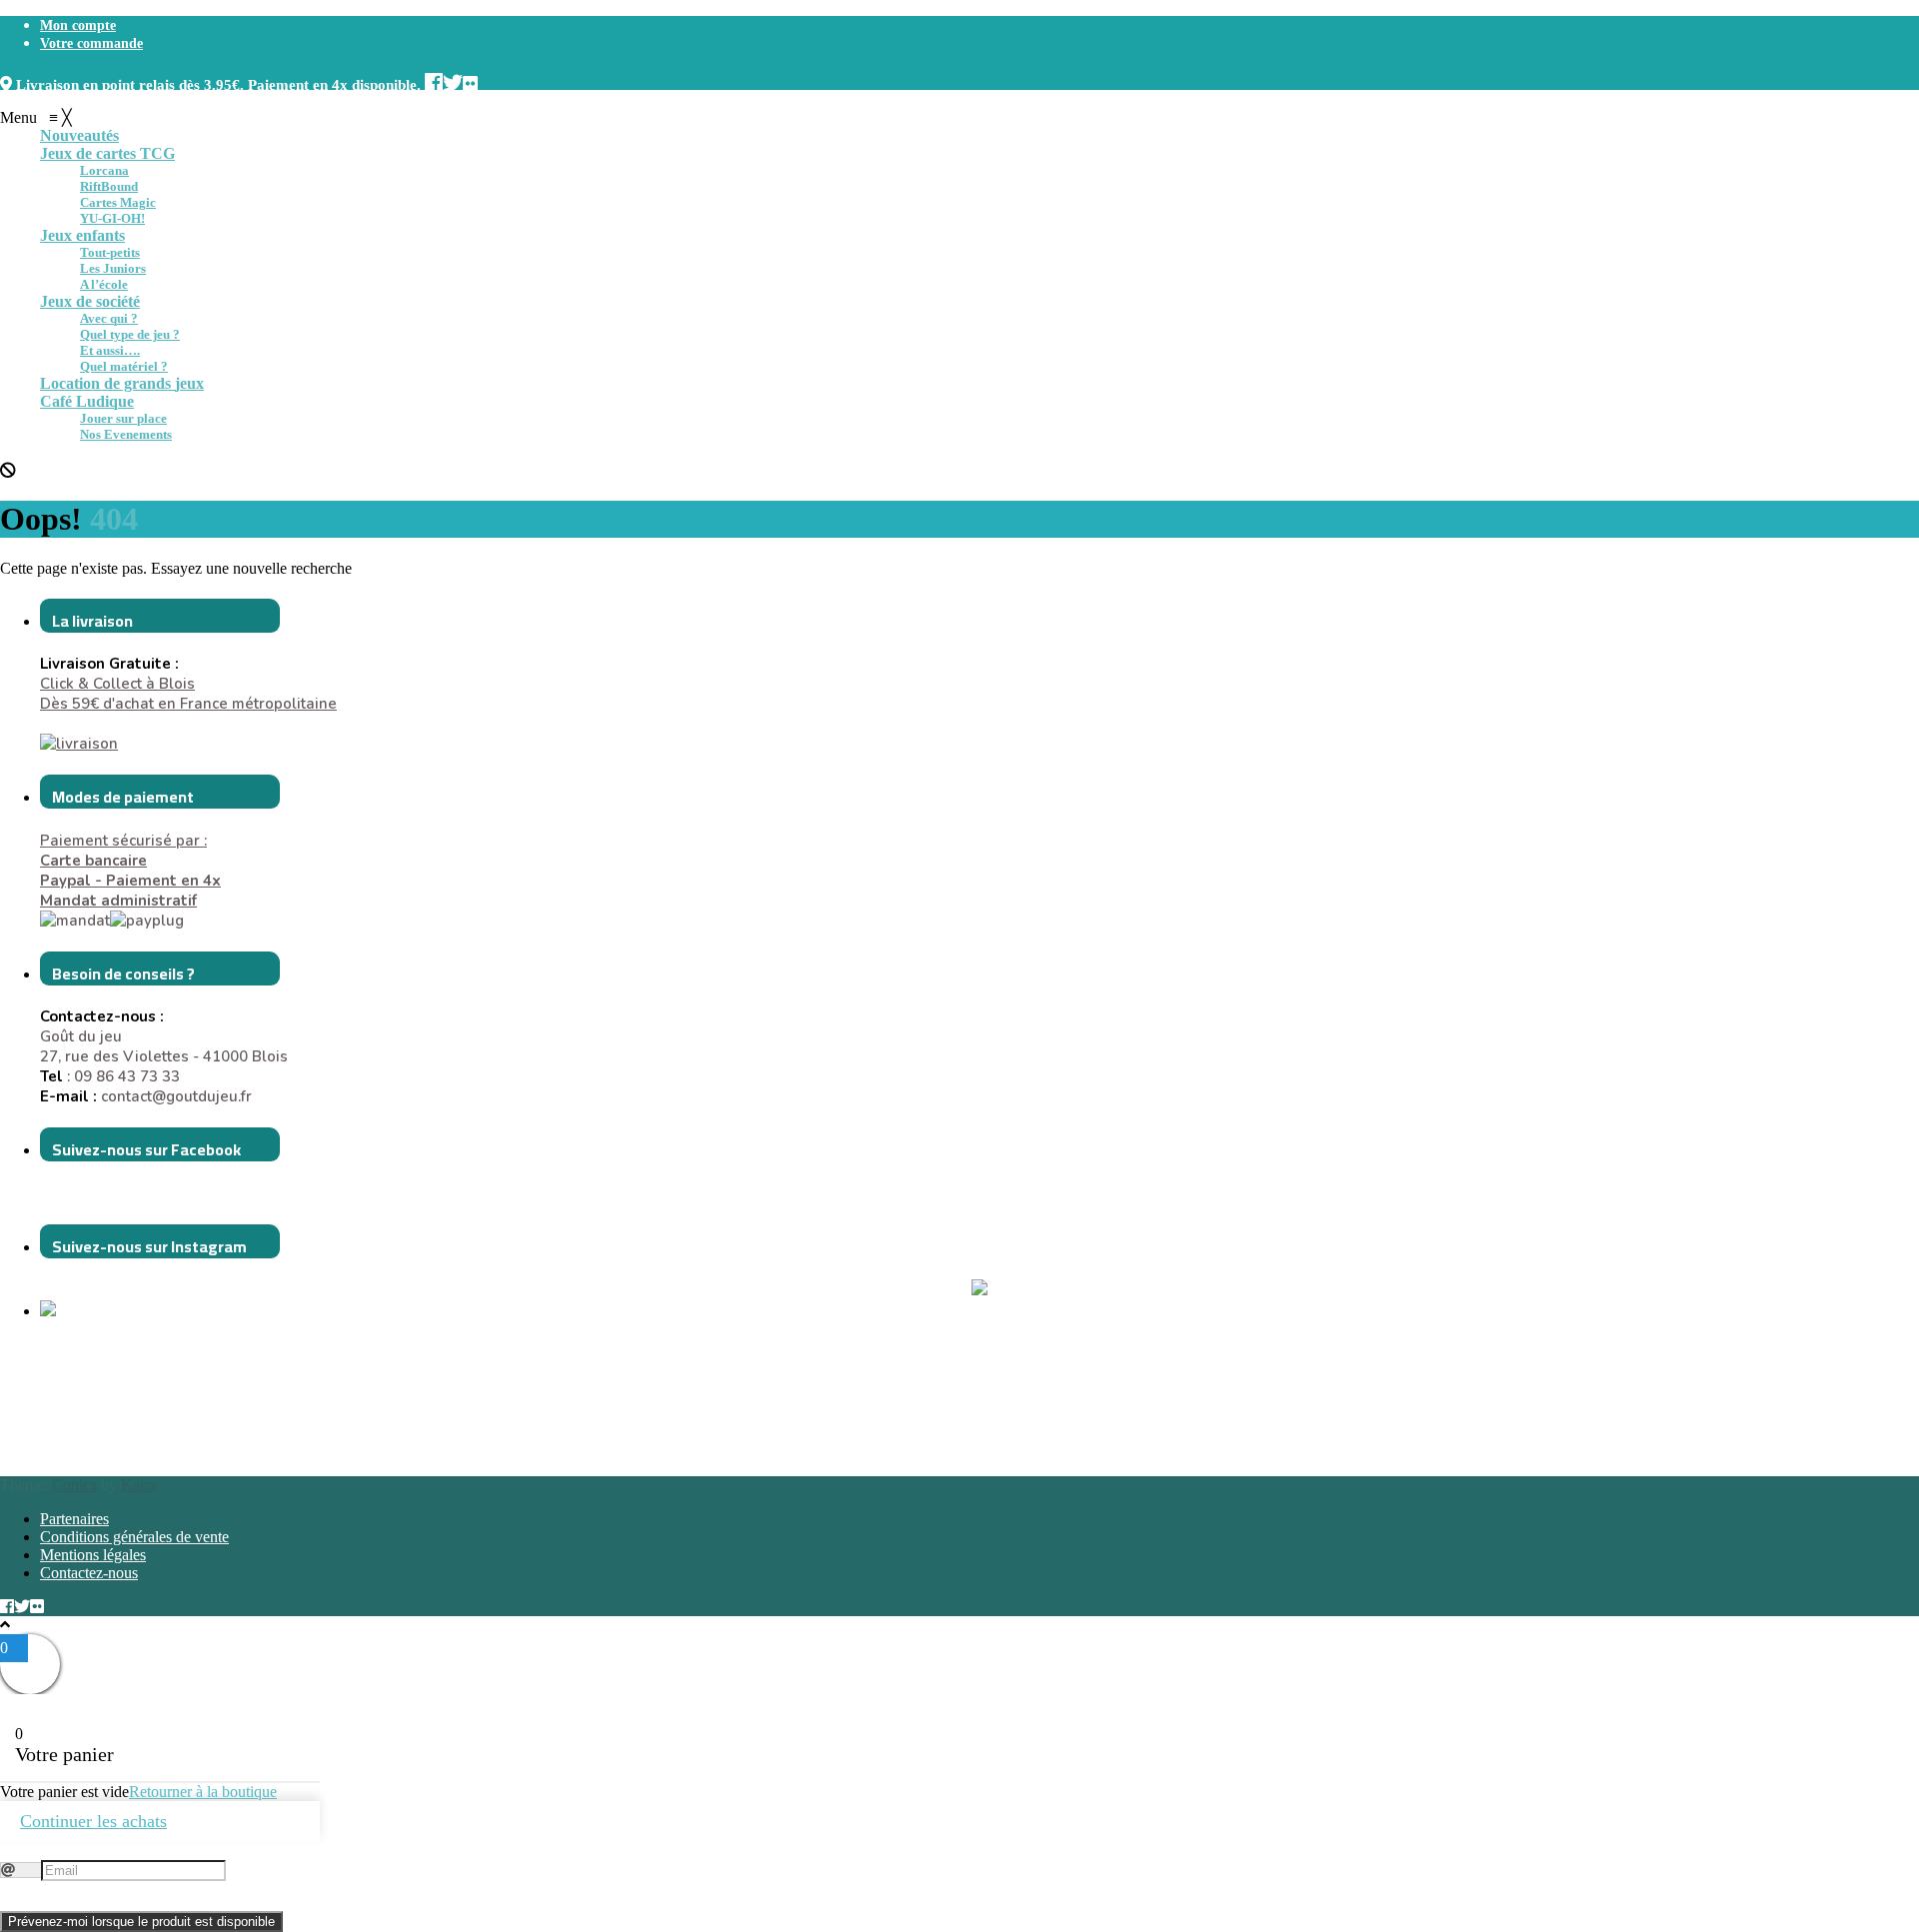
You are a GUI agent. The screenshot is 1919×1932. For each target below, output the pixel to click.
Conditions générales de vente (134, 1537)
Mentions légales (93, 1555)
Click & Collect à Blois (117, 684)
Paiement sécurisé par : (123, 851)
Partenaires (74, 1519)
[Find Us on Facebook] (434, 80)
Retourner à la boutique (203, 1792)
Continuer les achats (93, 1821)
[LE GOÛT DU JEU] (90, 1311)
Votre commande (91, 43)
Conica (74, 1485)
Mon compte (78, 25)
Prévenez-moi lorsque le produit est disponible (141, 1922)
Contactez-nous (89, 1573)
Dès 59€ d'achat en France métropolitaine (188, 704)
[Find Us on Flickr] (470, 80)
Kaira (138, 1485)
